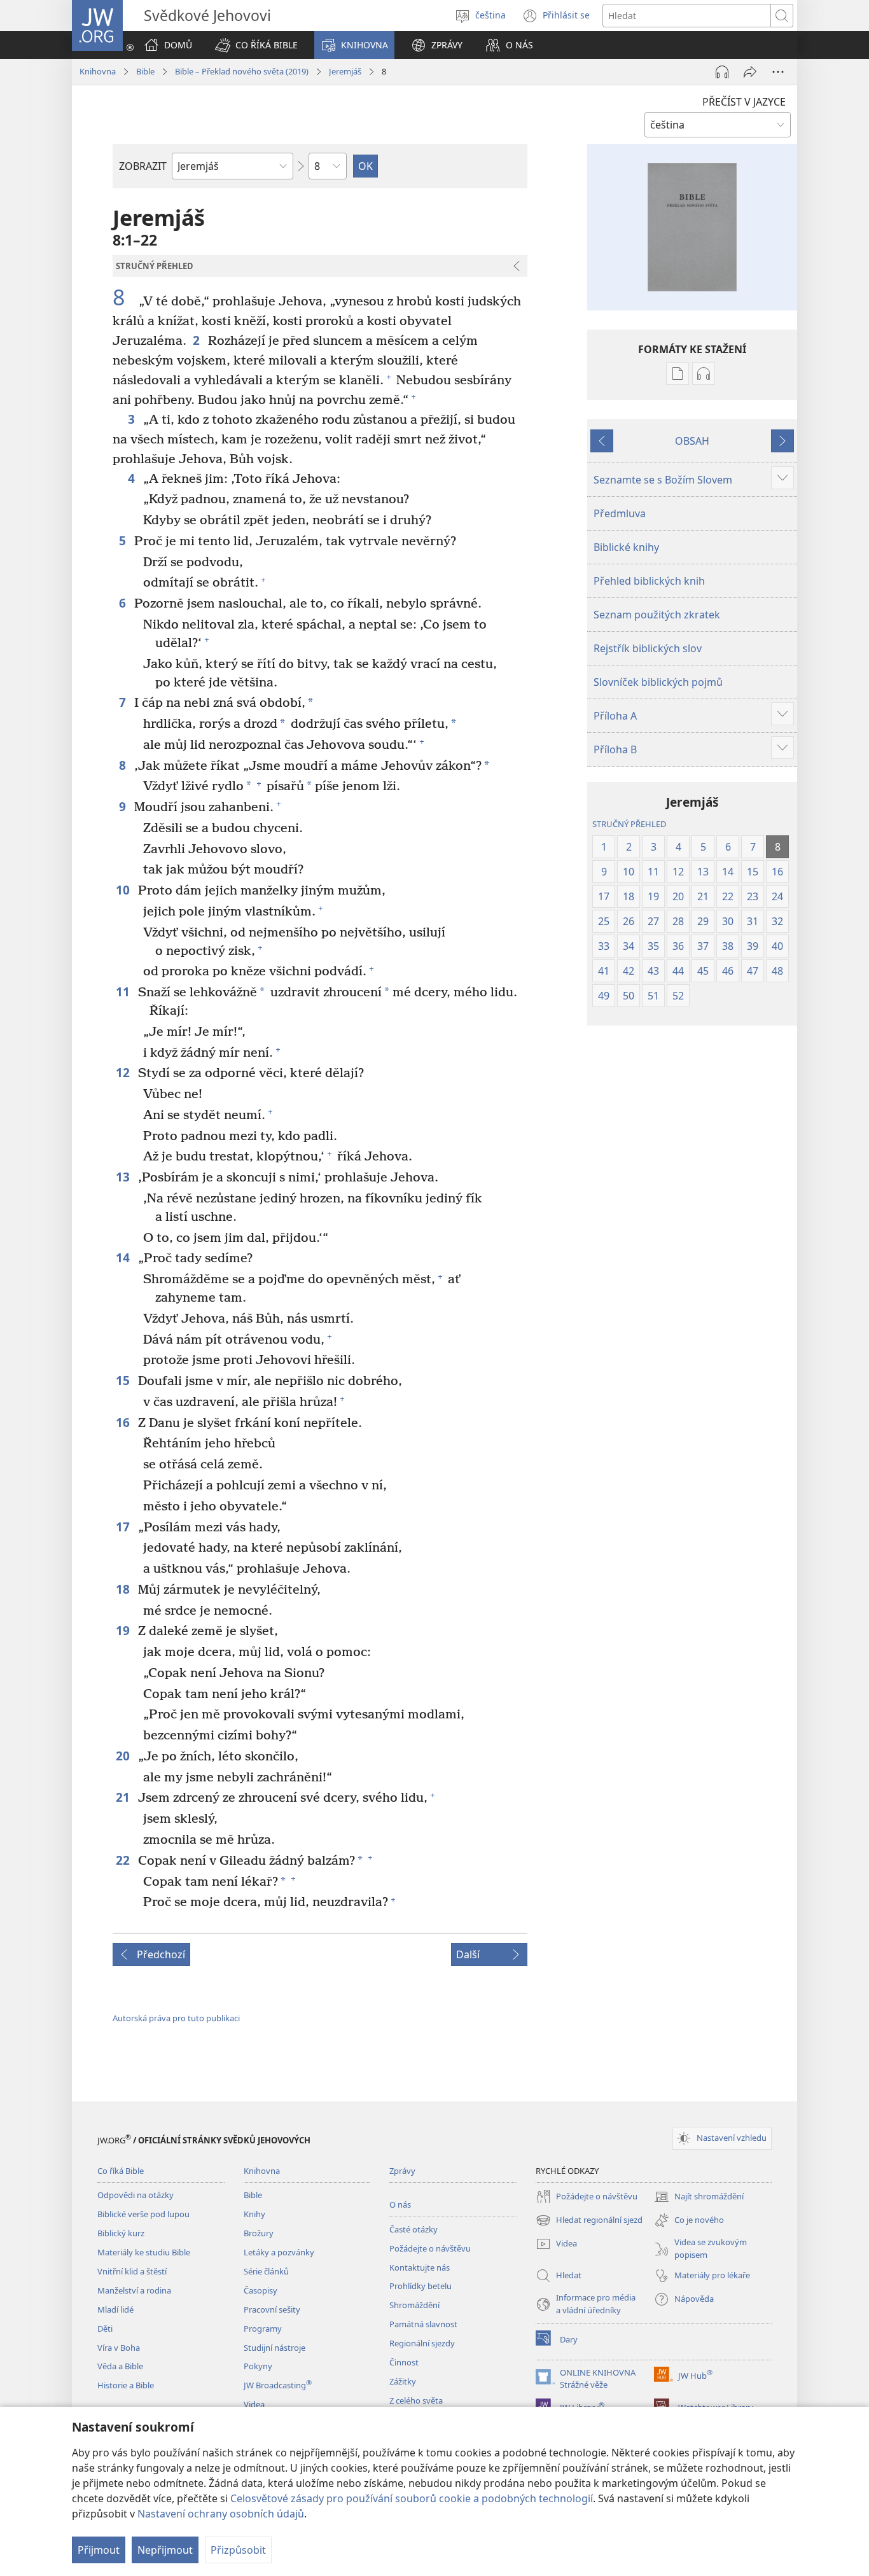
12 (124, 1072)
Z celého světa (416, 2400)
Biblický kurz (121, 2233)
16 (124, 1422)
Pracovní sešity (272, 2309)
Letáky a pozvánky (279, 2252)
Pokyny (258, 2366)
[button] (256, 45)
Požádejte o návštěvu (430, 2248)
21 (124, 1797)
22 (124, 1860)
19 (124, 1630)
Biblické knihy (626, 547)
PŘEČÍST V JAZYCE (744, 102)
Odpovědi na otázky (136, 2195)
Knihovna (98, 71)
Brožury (259, 2233)
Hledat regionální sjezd (589, 2221)
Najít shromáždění (699, 2197)
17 (124, 1527)
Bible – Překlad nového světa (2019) (242, 71)
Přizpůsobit (238, 2550)
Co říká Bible (121, 2171)
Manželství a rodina (134, 2290)
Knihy (254, 2214)
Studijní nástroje (275, 2348)
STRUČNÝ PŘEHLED (629, 824)
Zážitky (403, 2381)
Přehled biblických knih (649, 581)
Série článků (266, 2271)
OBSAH (692, 441)
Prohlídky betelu (421, 2286)
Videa (254, 2404)
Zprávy (402, 2171)
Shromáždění (414, 2305)
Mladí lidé (115, 2309)
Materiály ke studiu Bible (144, 2252)
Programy (263, 2329)
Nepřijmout (165, 2550)
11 (124, 992)
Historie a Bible (126, 2385)
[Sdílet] (750, 72)
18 (124, 1589)
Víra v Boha (119, 2348)
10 (124, 890)
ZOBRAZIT (143, 166)
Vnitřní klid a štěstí (132, 2271)
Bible (145, 71)
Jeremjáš (345, 71)
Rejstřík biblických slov (648, 648)
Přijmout (99, 2550)
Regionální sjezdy (422, 2343)
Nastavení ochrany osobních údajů (221, 2514)
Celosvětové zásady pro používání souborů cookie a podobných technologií (412, 2498)
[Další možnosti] (778, 72)
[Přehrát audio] (722, 72)
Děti (105, 2329)
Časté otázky (414, 2229)
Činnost (404, 2362)
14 (124, 1257)
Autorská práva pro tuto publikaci (176, 2018)
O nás (400, 2204)
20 (124, 1756)
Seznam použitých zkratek (657, 615)
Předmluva (620, 513)
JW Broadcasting (278, 2385)
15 (124, 1380)
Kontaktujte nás (420, 2267)
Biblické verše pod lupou (143, 2214)
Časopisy (261, 2290)
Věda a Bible (120, 2366)
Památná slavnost (423, 2324)
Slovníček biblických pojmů (658, 682)
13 (124, 1177)
